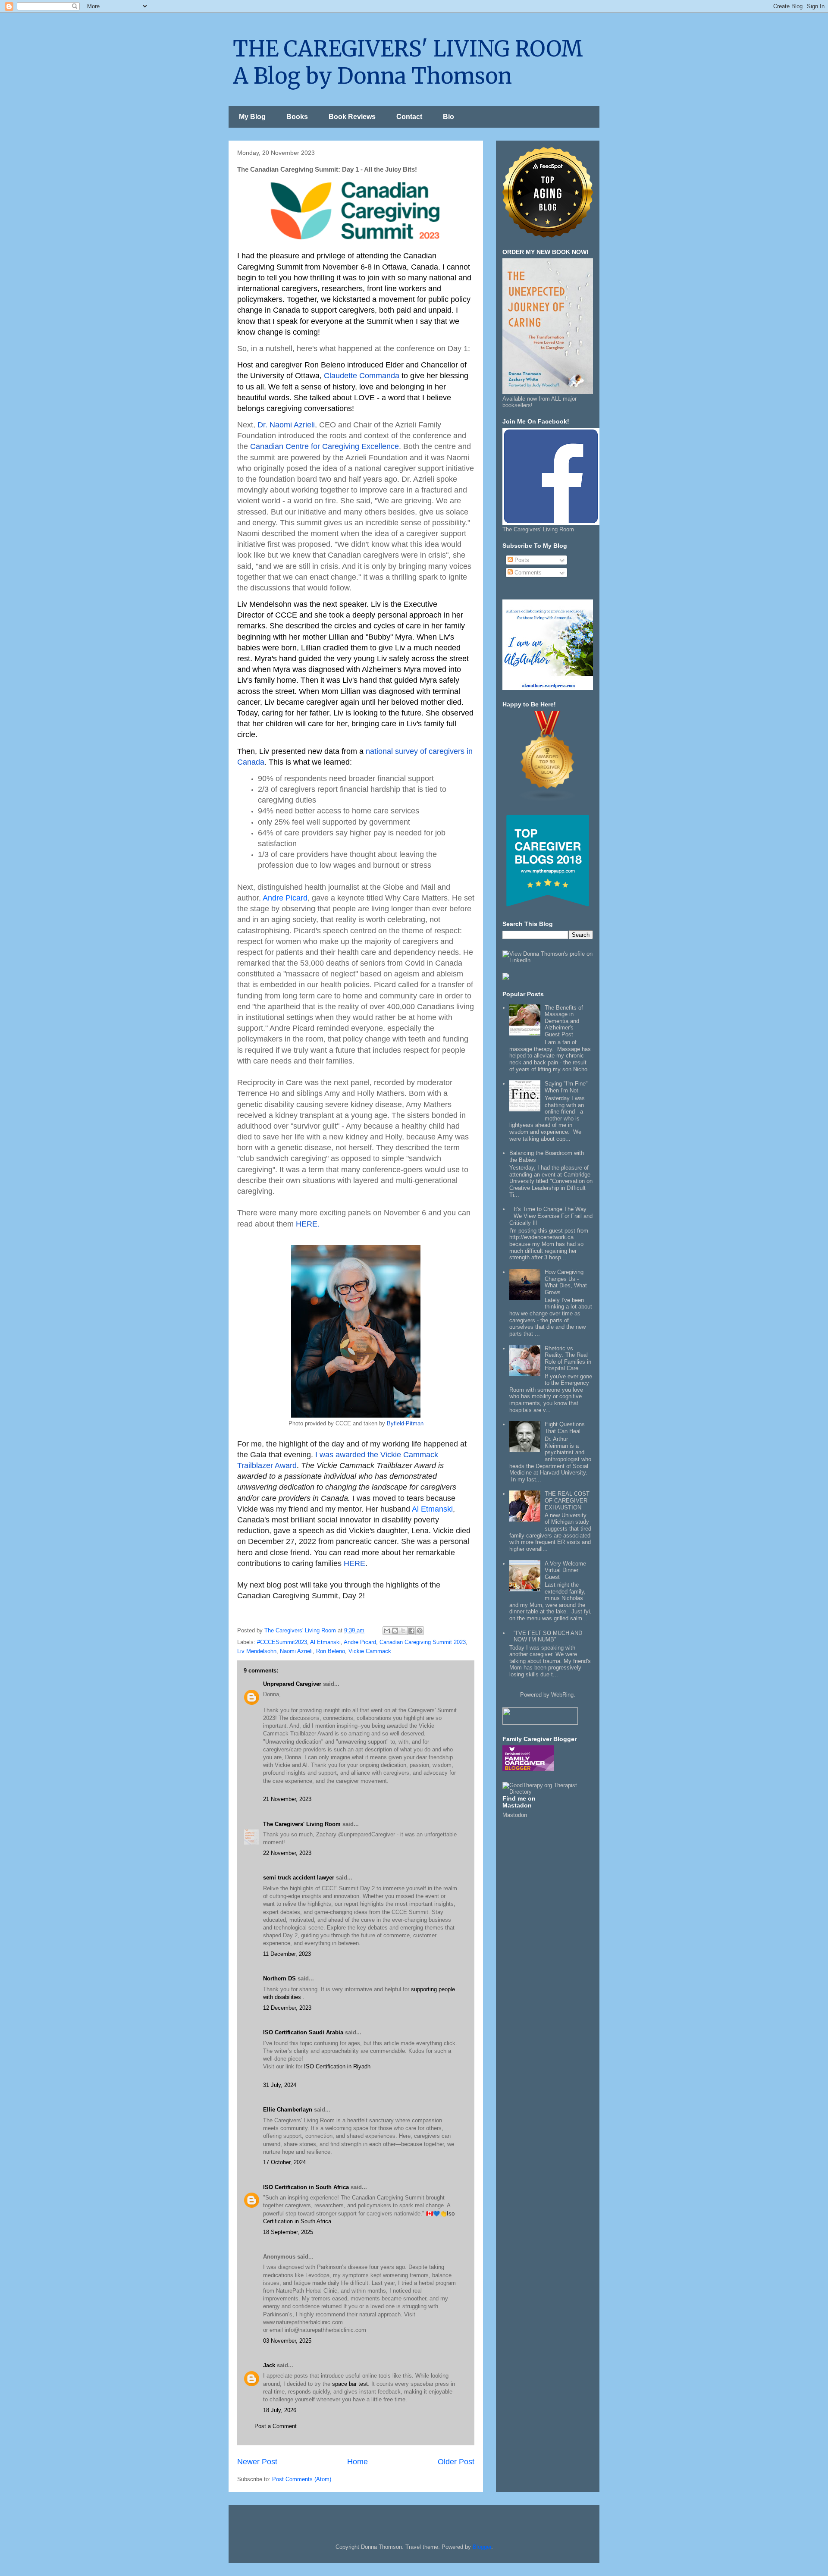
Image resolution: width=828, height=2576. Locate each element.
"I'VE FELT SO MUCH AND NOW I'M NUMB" (548, 1636)
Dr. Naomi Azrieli (286, 425)
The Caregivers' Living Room (302, 1824)
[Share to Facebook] (411, 1631)
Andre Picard (285, 898)
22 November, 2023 (287, 1853)
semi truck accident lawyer (299, 1878)
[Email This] (387, 1631)
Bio (448, 117)
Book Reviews (352, 117)
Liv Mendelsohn (257, 1651)
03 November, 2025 (287, 2341)
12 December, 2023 (287, 2008)
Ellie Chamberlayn (288, 2110)
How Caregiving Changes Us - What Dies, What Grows (566, 1282)
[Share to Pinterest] (420, 1631)
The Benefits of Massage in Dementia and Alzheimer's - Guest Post (564, 1021)
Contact (409, 117)
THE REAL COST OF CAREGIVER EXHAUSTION (567, 1500)
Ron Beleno (331, 1651)
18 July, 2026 (280, 2410)
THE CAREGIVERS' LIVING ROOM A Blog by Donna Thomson (408, 63)
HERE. (309, 1224)
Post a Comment (276, 2426)
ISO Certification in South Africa (306, 2187)
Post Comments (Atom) (302, 2479)
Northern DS (279, 1978)
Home (358, 2462)
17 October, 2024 (284, 2162)
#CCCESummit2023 (282, 1642)
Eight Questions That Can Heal (565, 1428)
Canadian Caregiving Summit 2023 (423, 1642)
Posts (521, 560)
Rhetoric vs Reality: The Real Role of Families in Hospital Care (568, 1359)
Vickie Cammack (370, 1651)
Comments (527, 573)
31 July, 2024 (280, 2085)
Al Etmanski (432, 1509)
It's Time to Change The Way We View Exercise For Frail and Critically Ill (551, 1216)
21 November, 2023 (287, 1799)
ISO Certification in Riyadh (337, 2066)
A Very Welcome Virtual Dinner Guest (565, 1570)
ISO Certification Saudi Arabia (303, 2032)
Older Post (456, 2462)
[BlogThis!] (395, 1631)
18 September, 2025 (288, 2232)
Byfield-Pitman (405, 1423)
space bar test (350, 2384)
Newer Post (257, 2462)
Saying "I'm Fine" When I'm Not (566, 1087)
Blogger (482, 2547)
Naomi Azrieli (296, 1651)
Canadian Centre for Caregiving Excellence (325, 446)
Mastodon (515, 1815)
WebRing (562, 1695)
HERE (354, 1563)
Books (297, 117)
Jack (269, 2365)
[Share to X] (403, 1631)
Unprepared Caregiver (292, 1684)
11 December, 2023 (287, 1954)
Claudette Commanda (362, 376)
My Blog (252, 117)
